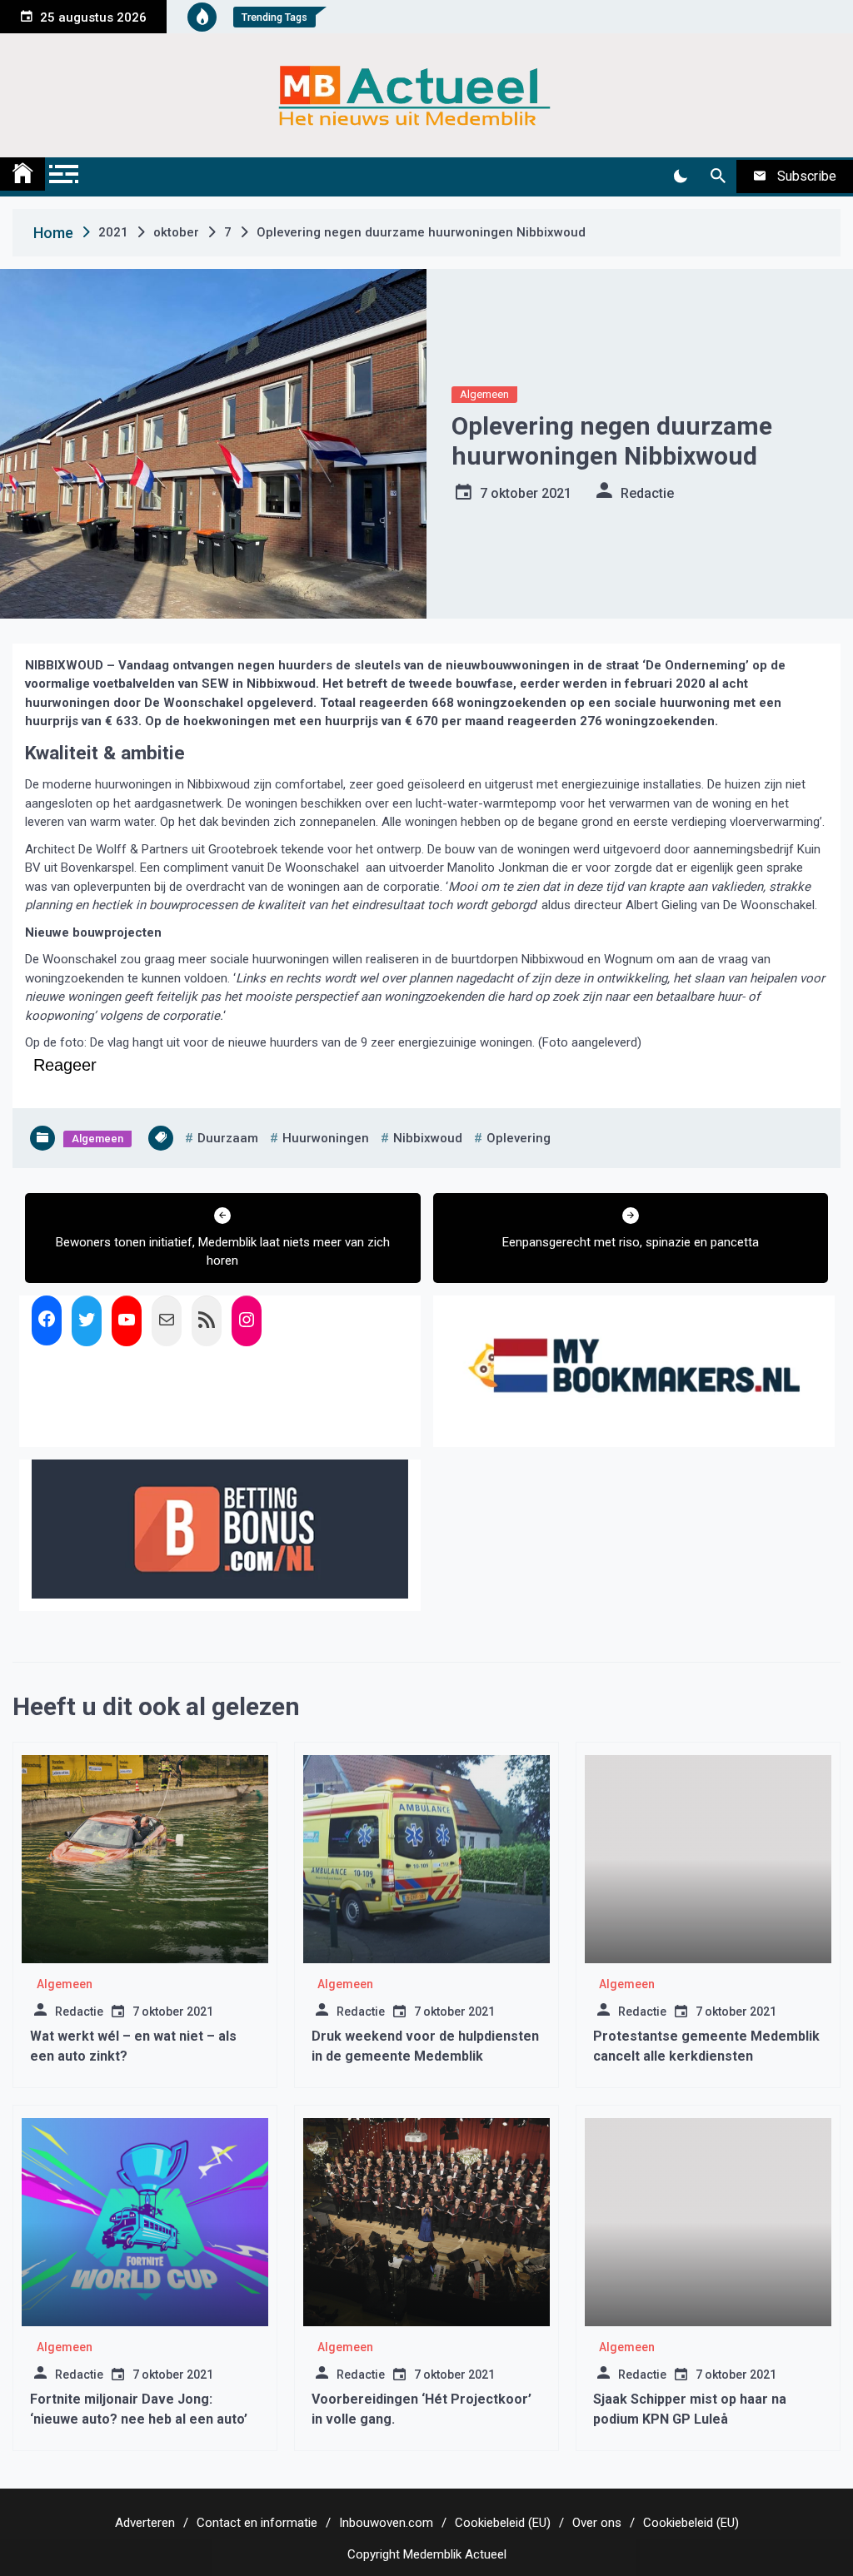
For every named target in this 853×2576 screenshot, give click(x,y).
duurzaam (228, 1138)
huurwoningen (326, 1138)
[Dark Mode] (680, 177)
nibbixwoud (428, 1138)
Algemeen (484, 394)
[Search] (718, 177)
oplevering (519, 1138)
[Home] (22, 174)
